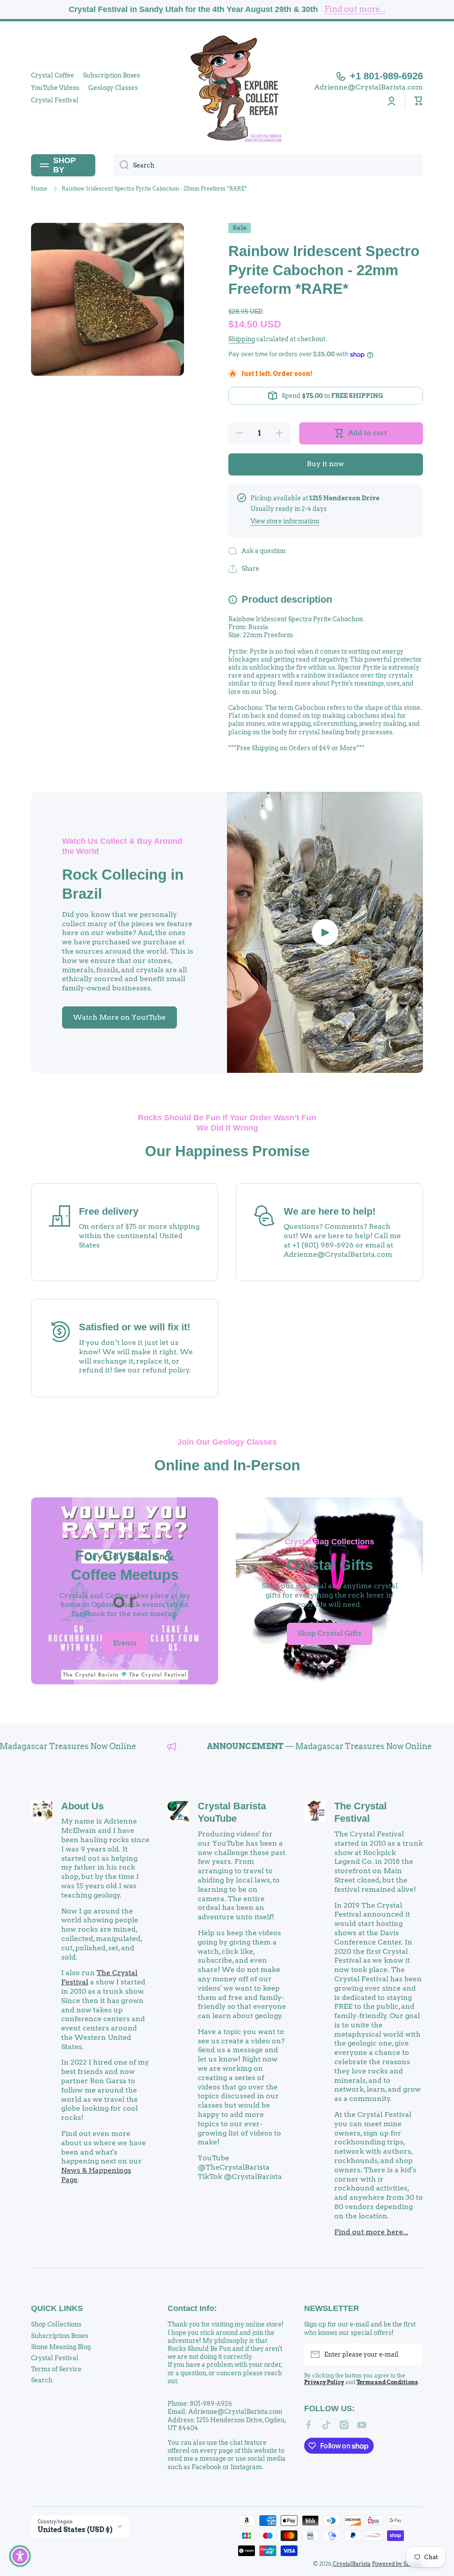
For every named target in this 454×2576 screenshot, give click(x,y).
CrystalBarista (352, 2564)
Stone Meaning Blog (61, 2347)
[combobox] (268, 165)
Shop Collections (56, 2324)
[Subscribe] (412, 2354)
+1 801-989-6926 (386, 76)
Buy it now (325, 464)
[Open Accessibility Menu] (20, 2556)
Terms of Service (56, 2369)
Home (39, 189)
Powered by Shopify (397, 2564)
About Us (82, 1806)
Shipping (242, 339)
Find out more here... (371, 2232)
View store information (285, 521)
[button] (419, 101)
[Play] (325, 932)
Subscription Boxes (60, 2336)
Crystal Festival (55, 2358)
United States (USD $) (75, 2530)
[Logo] (227, 88)
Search (42, 2380)
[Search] (121, 165)
